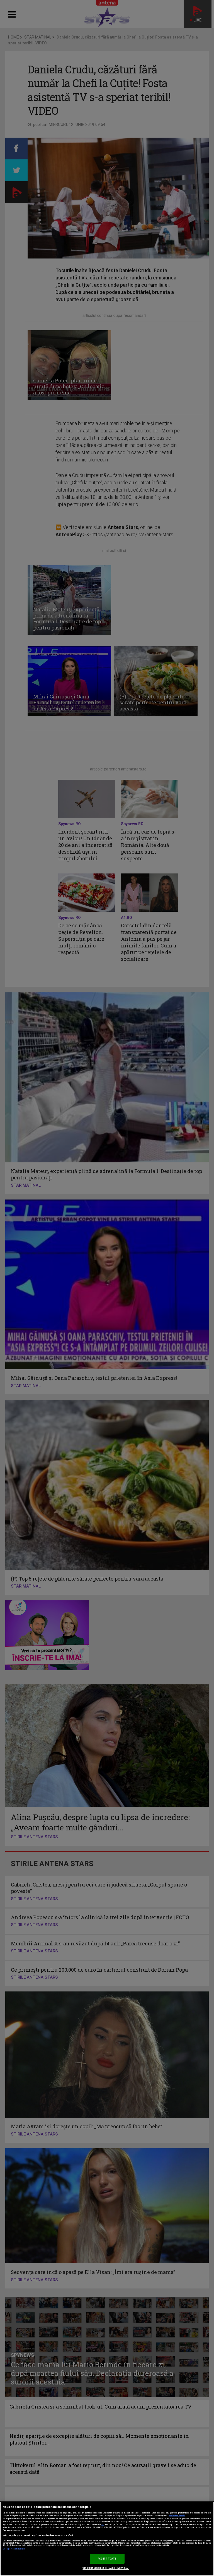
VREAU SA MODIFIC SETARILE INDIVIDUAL (106, 2568)
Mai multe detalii (177, 2516)
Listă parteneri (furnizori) (15, 2549)
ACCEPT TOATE (107, 2559)
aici (103, 2524)
